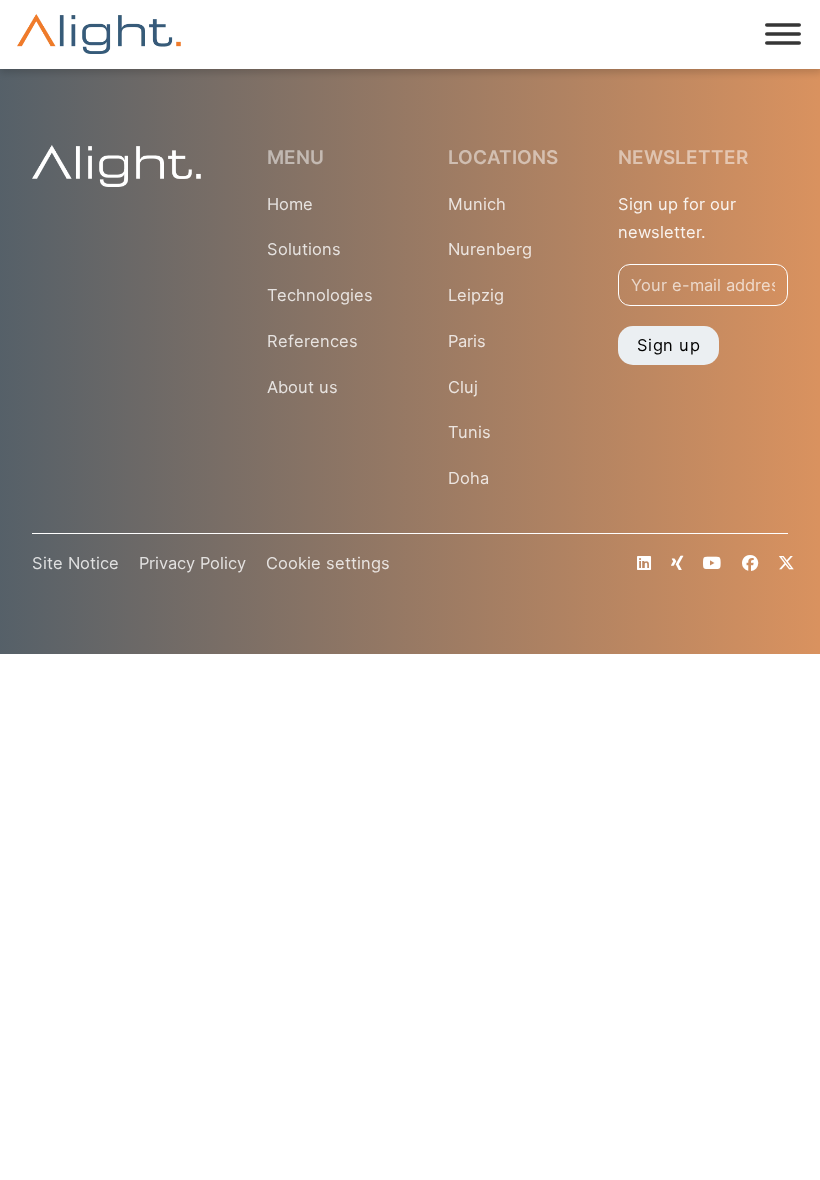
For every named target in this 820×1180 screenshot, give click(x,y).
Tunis (469, 432)
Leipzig (476, 295)
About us (302, 387)
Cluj (463, 387)
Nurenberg (490, 249)
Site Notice (75, 563)
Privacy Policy (192, 563)
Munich (477, 204)
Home (290, 204)
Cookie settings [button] (328, 563)
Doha (468, 478)
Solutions (304, 249)
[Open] (783, 35)
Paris (467, 341)
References (312, 341)
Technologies (320, 295)
